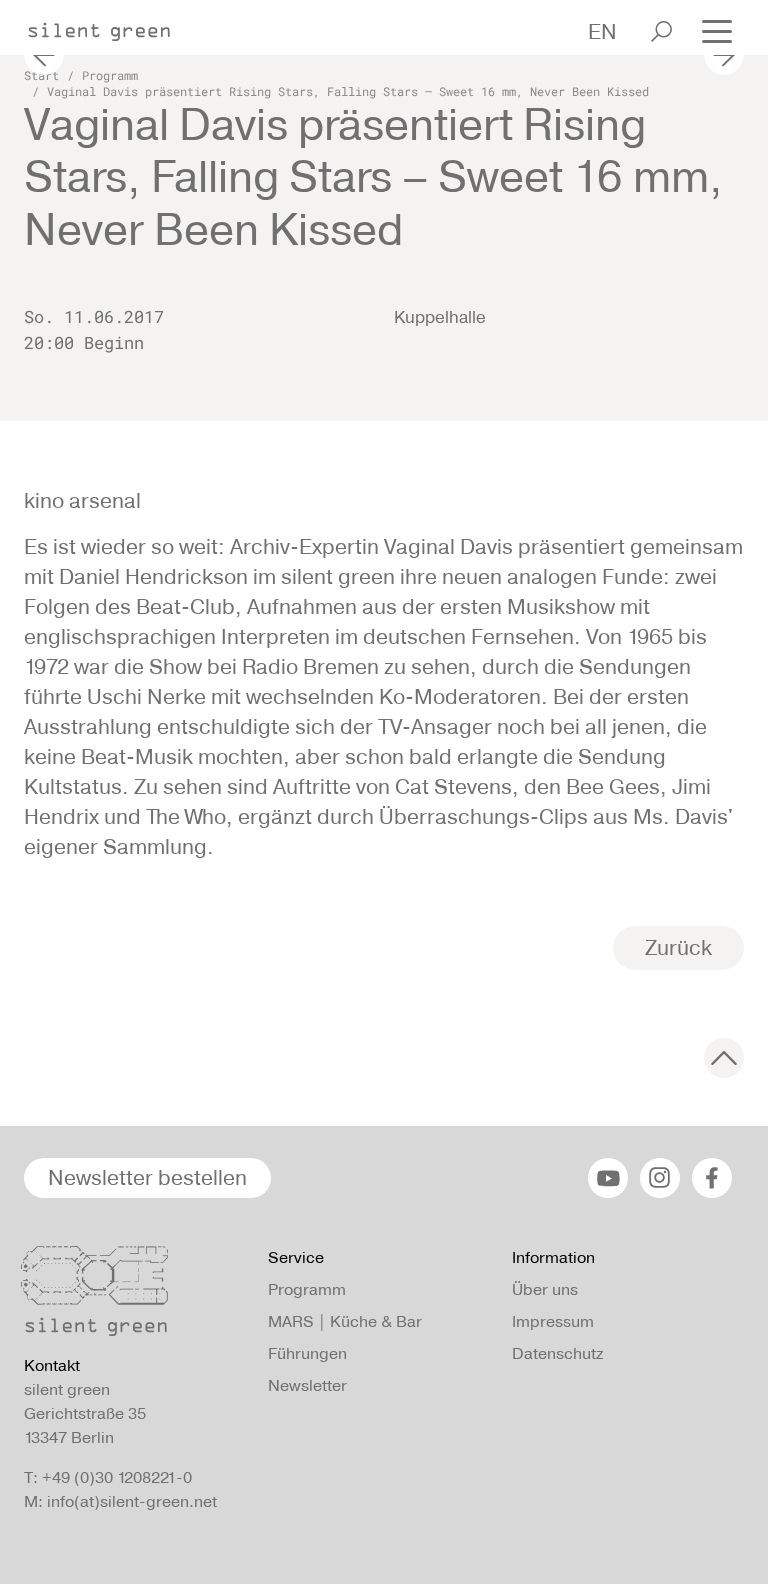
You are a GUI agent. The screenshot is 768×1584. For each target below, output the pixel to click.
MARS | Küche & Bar (345, 1321)
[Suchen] (661, 31)
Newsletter (307, 1385)
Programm (110, 75)
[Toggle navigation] (717, 29)
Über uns (545, 1289)
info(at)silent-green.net (132, 1501)
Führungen (307, 1353)
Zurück (678, 947)
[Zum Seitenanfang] (724, 1058)
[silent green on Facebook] (712, 1178)
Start (41, 75)
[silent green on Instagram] (660, 1178)
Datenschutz (557, 1353)
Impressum (553, 1321)
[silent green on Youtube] (608, 1178)
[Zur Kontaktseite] (134, 1296)
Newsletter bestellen (147, 1177)
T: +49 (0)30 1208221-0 (108, 1477)
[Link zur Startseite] (109, 26)
